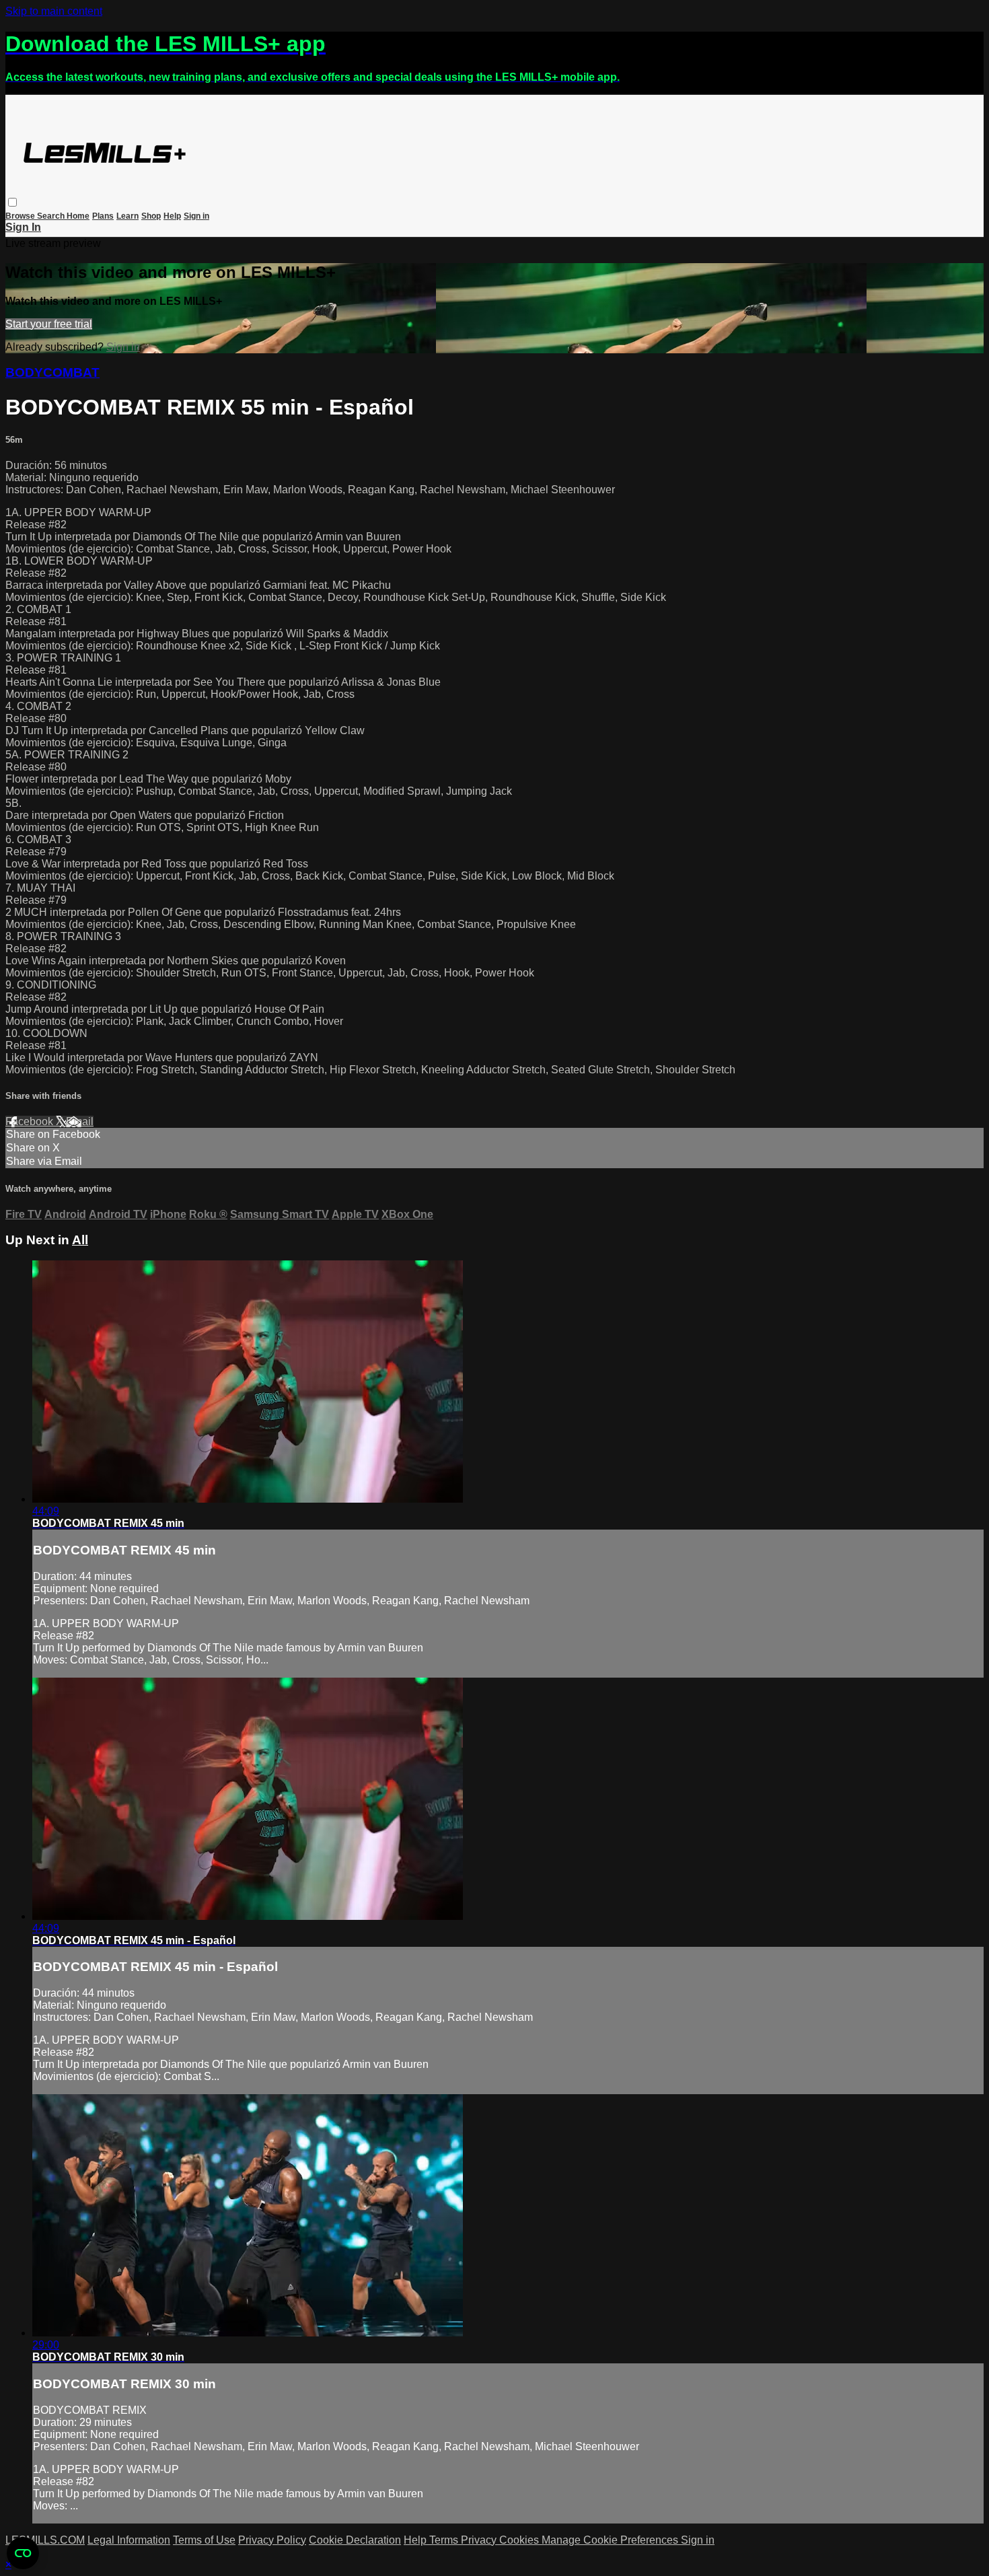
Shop (151, 216)
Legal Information (129, 2540)
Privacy (480, 2540)
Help (172, 216)
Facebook (31, 1121)
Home (78, 216)
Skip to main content (54, 11)
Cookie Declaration (355, 2540)
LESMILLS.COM (45, 2540)
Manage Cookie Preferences (611, 2540)
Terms (445, 2540)
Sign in (196, 216)
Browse (21, 216)
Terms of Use (204, 2540)
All (80, 1240)
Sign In (23, 227)
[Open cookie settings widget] (23, 2553)
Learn (127, 216)
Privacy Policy (272, 2540)
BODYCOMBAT (52, 372)
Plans (103, 216)
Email (80, 1121)
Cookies (520, 2540)
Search (52, 216)
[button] (12, 202)
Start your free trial (49, 324)
